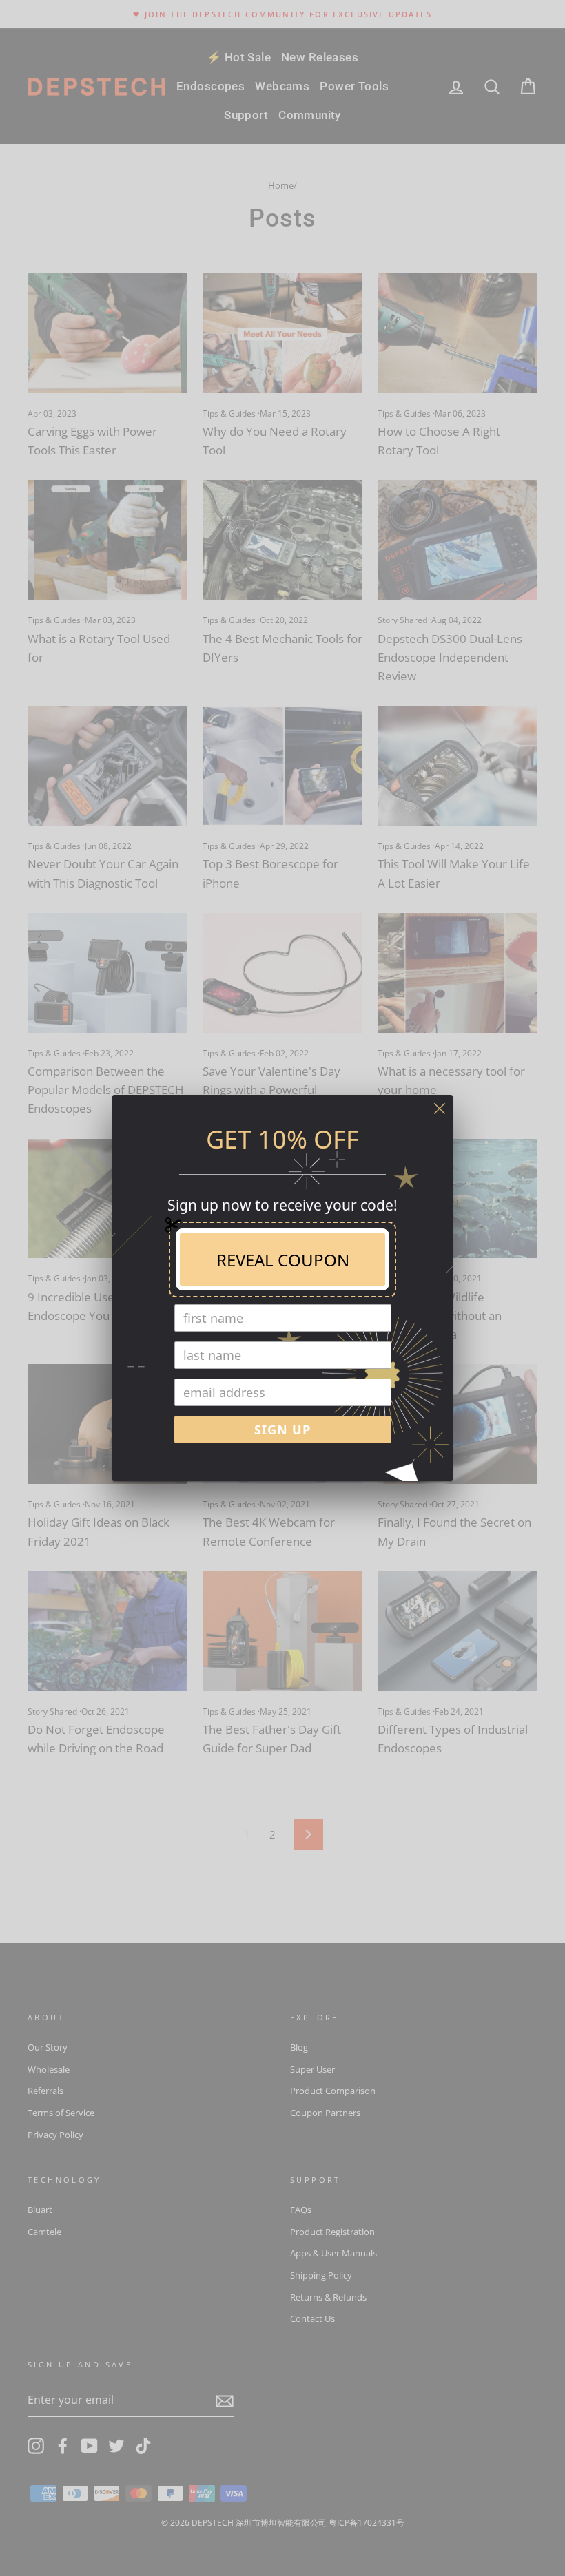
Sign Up (282, 1430)
